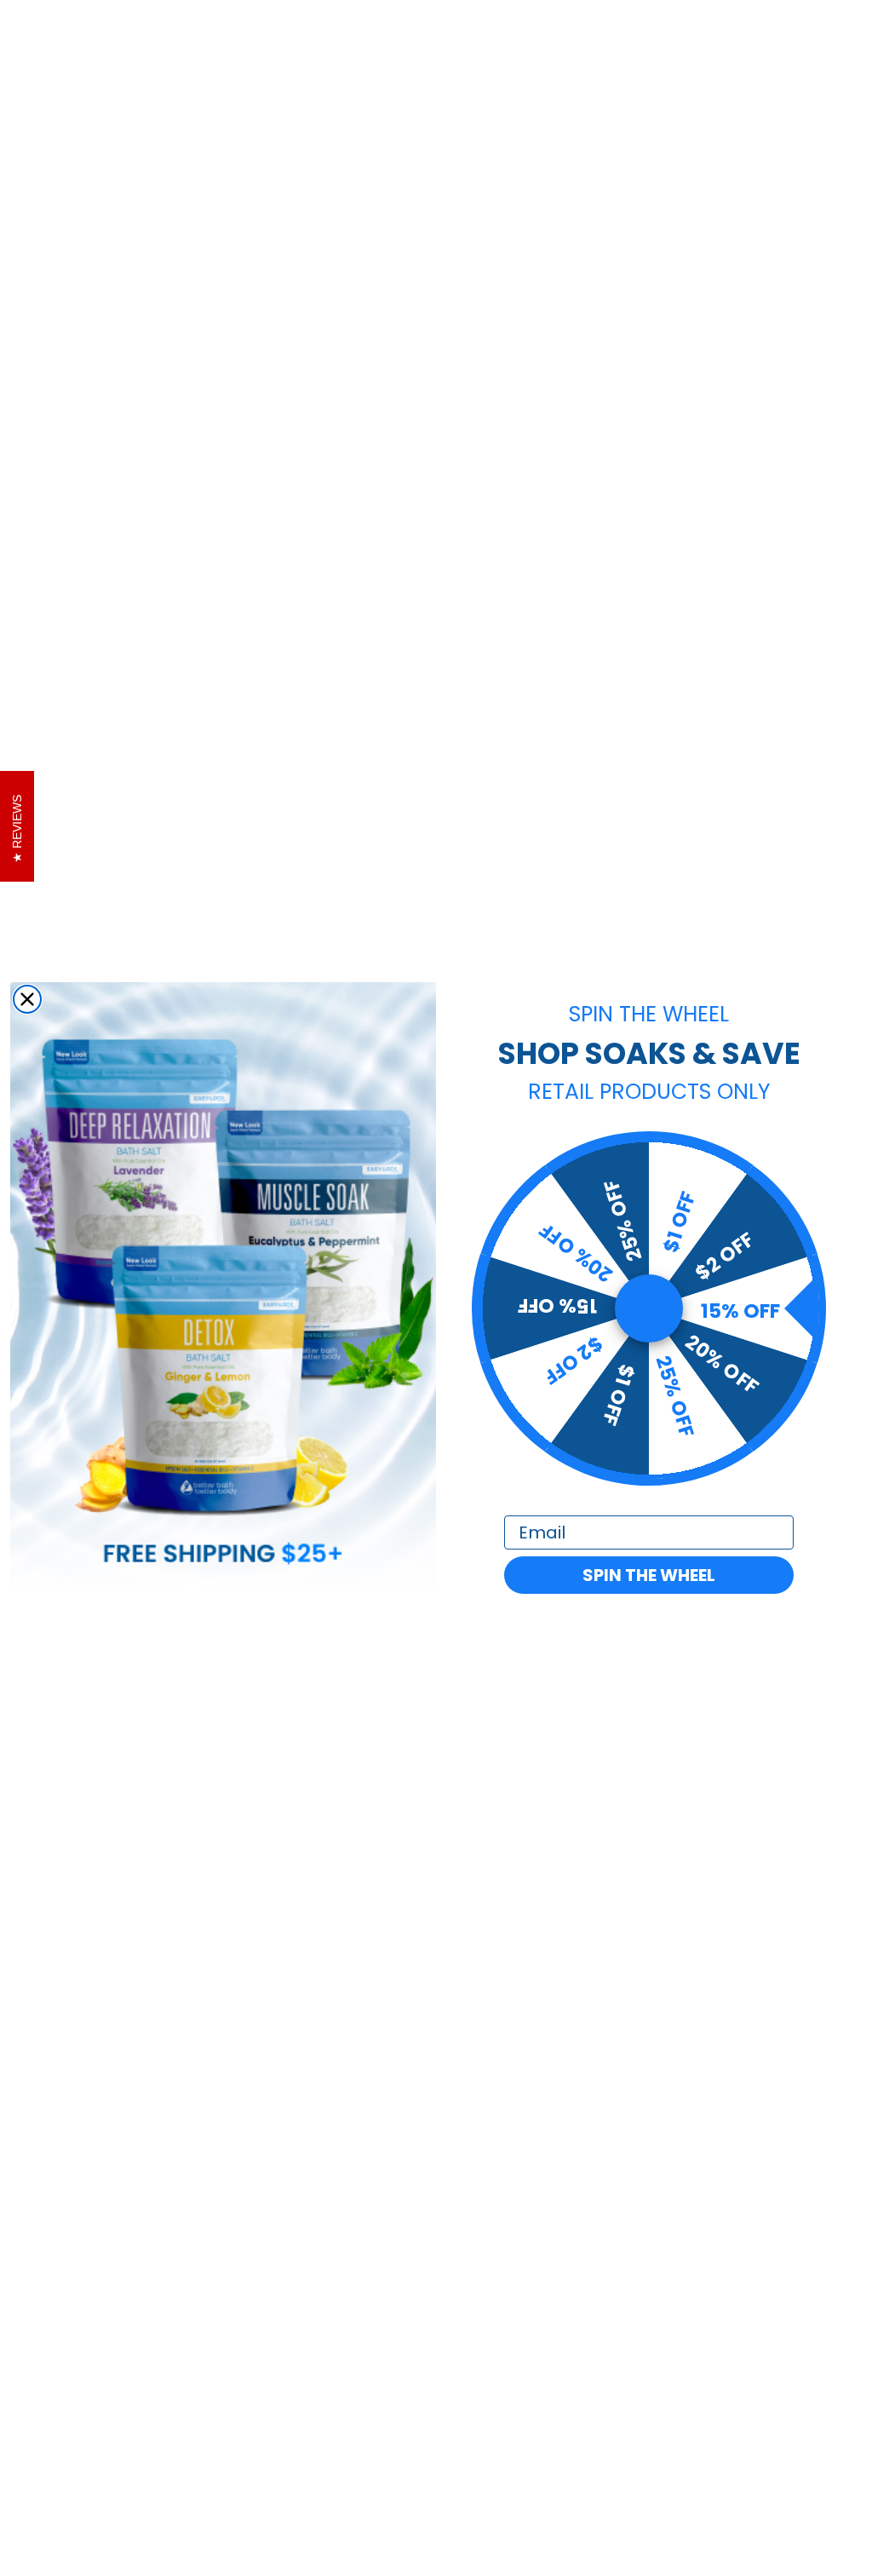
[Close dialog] (27, 999)
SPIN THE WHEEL (649, 1575)
